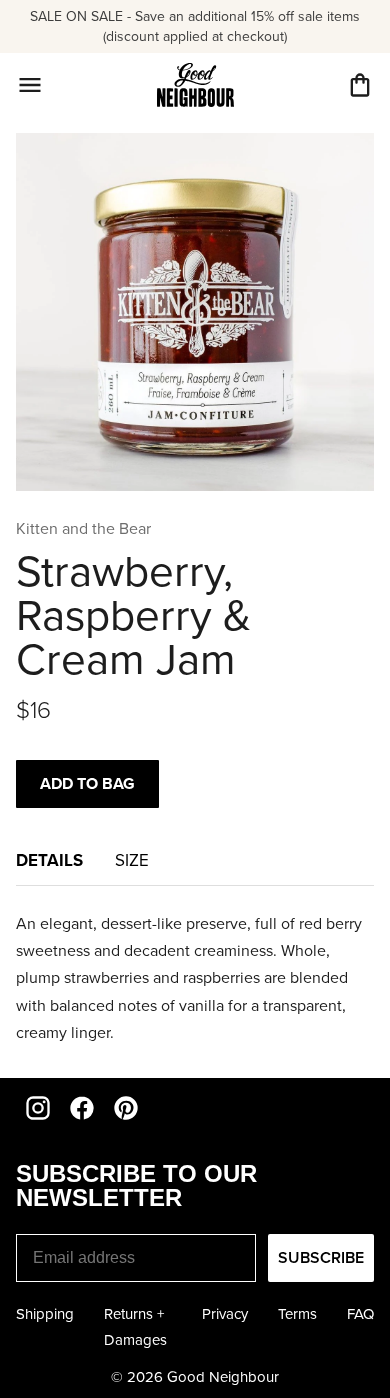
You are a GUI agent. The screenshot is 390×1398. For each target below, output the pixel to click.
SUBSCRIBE (321, 1257)
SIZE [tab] (132, 860)
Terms (297, 1314)
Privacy (225, 1314)
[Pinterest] (126, 1108)
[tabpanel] (195, 978)
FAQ (360, 1314)
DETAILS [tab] (49, 860)
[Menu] (30, 85)
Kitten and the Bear (83, 528)
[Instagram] (38, 1108)
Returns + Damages (135, 1327)
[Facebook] (82, 1108)
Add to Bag (87, 783)
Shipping (45, 1314)
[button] (360, 85)
